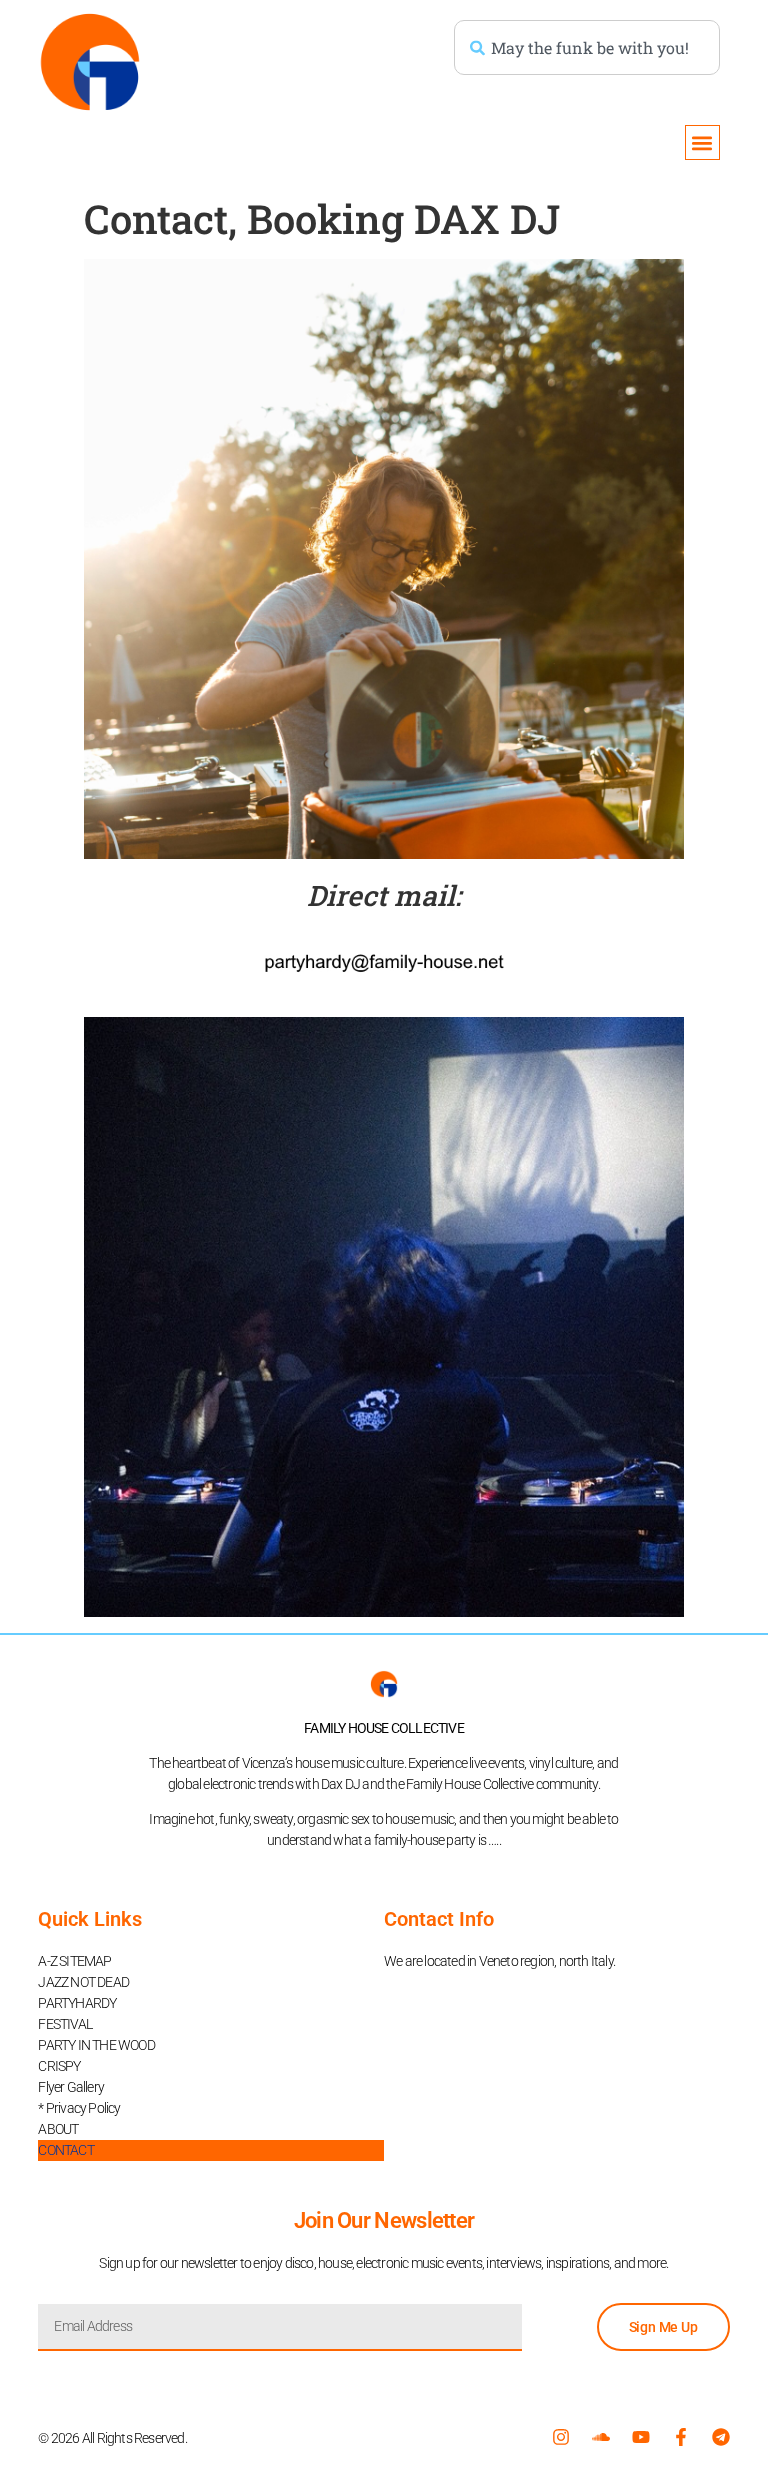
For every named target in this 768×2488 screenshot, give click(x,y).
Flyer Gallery (71, 2087)
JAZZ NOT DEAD (83, 1982)
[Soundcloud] (601, 2437)
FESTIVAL (65, 2024)
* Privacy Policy (79, 2108)
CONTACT (65, 2150)
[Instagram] (561, 2437)
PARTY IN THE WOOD (96, 2045)
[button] (702, 142)
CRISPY (59, 2066)
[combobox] (587, 47)
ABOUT (58, 2129)
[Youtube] (641, 2437)
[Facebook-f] (681, 2437)
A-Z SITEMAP (74, 1961)
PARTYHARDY (77, 2003)
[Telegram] (721, 2437)
